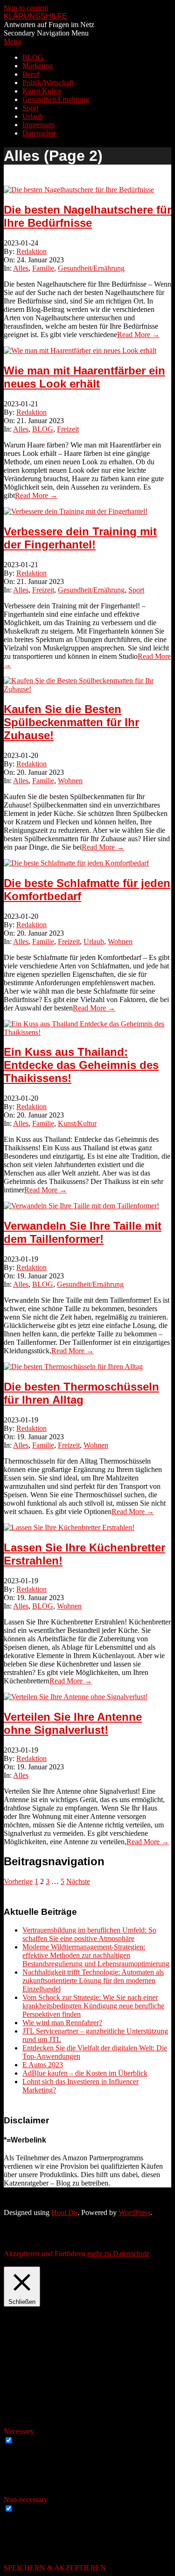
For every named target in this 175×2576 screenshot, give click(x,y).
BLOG (43, 429)
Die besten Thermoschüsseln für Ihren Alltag (81, 1393)
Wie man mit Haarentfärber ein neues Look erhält (84, 377)
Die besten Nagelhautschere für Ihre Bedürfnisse (87, 216)
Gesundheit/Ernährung (91, 268)
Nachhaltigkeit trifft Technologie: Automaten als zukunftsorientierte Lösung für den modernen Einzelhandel (93, 1981)
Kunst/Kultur (77, 1123)
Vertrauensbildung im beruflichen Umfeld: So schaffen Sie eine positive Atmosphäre (89, 1934)
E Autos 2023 (43, 2065)
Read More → (138, 335)
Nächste (78, 1881)
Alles (21, 268)
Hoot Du (64, 2212)
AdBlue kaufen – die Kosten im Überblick (85, 2073)
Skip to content (26, 8)
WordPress (134, 2212)
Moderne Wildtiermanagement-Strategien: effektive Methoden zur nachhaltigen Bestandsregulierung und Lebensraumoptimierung (96, 1955)
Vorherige (18, 1881)
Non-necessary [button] (26, 2500)
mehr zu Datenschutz (118, 2254)
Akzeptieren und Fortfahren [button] (45, 2254)
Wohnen (70, 781)
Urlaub (94, 942)
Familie (43, 268)
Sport (136, 590)
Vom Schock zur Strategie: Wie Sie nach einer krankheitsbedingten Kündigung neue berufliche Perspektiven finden (93, 2006)
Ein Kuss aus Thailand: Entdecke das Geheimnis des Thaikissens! (81, 1065)
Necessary (30, 2441)
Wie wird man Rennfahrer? (62, 2023)
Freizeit (68, 429)
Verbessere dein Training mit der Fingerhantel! (80, 538)
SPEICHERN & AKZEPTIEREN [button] (55, 2568)
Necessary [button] (19, 2431)
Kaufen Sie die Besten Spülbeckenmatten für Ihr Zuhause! (71, 722)
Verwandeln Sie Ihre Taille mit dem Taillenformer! (83, 1232)
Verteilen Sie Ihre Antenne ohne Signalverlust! (73, 1723)
